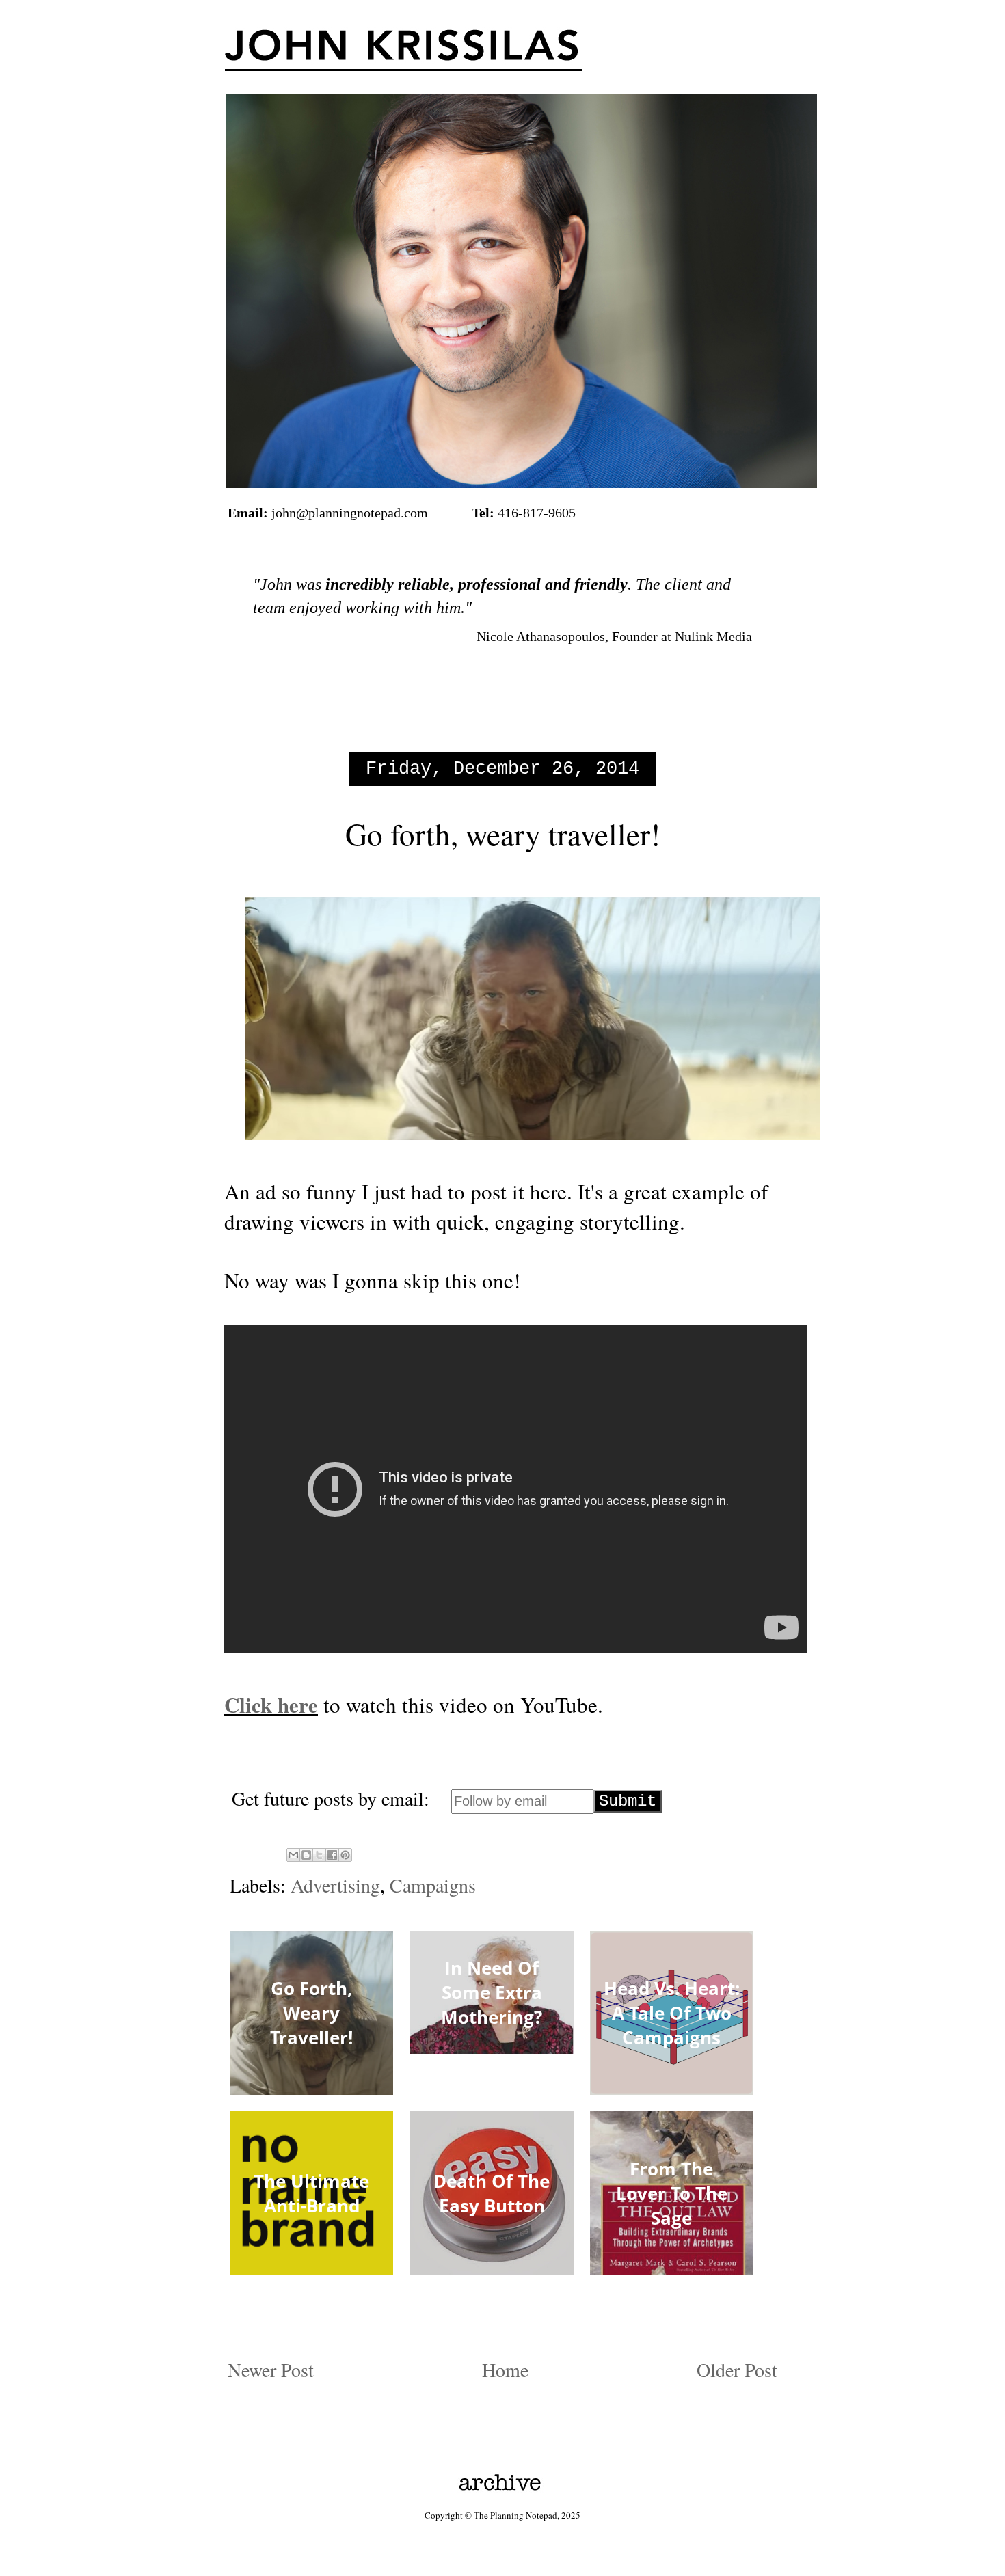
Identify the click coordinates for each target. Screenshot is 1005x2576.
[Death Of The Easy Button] (491, 2268)
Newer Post (271, 2370)
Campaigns (433, 1885)
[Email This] (293, 1855)
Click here (271, 1705)
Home (505, 2370)
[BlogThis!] (306, 1855)
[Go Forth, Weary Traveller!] (311, 2089)
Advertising (335, 1885)
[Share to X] (319, 1855)
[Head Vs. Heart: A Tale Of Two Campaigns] (672, 2089)
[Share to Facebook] (332, 1855)
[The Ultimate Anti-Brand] (311, 2268)
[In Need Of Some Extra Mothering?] (491, 2048)
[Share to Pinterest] (345, 1855)
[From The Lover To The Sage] (672, 2268)
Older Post (737, 2370)
